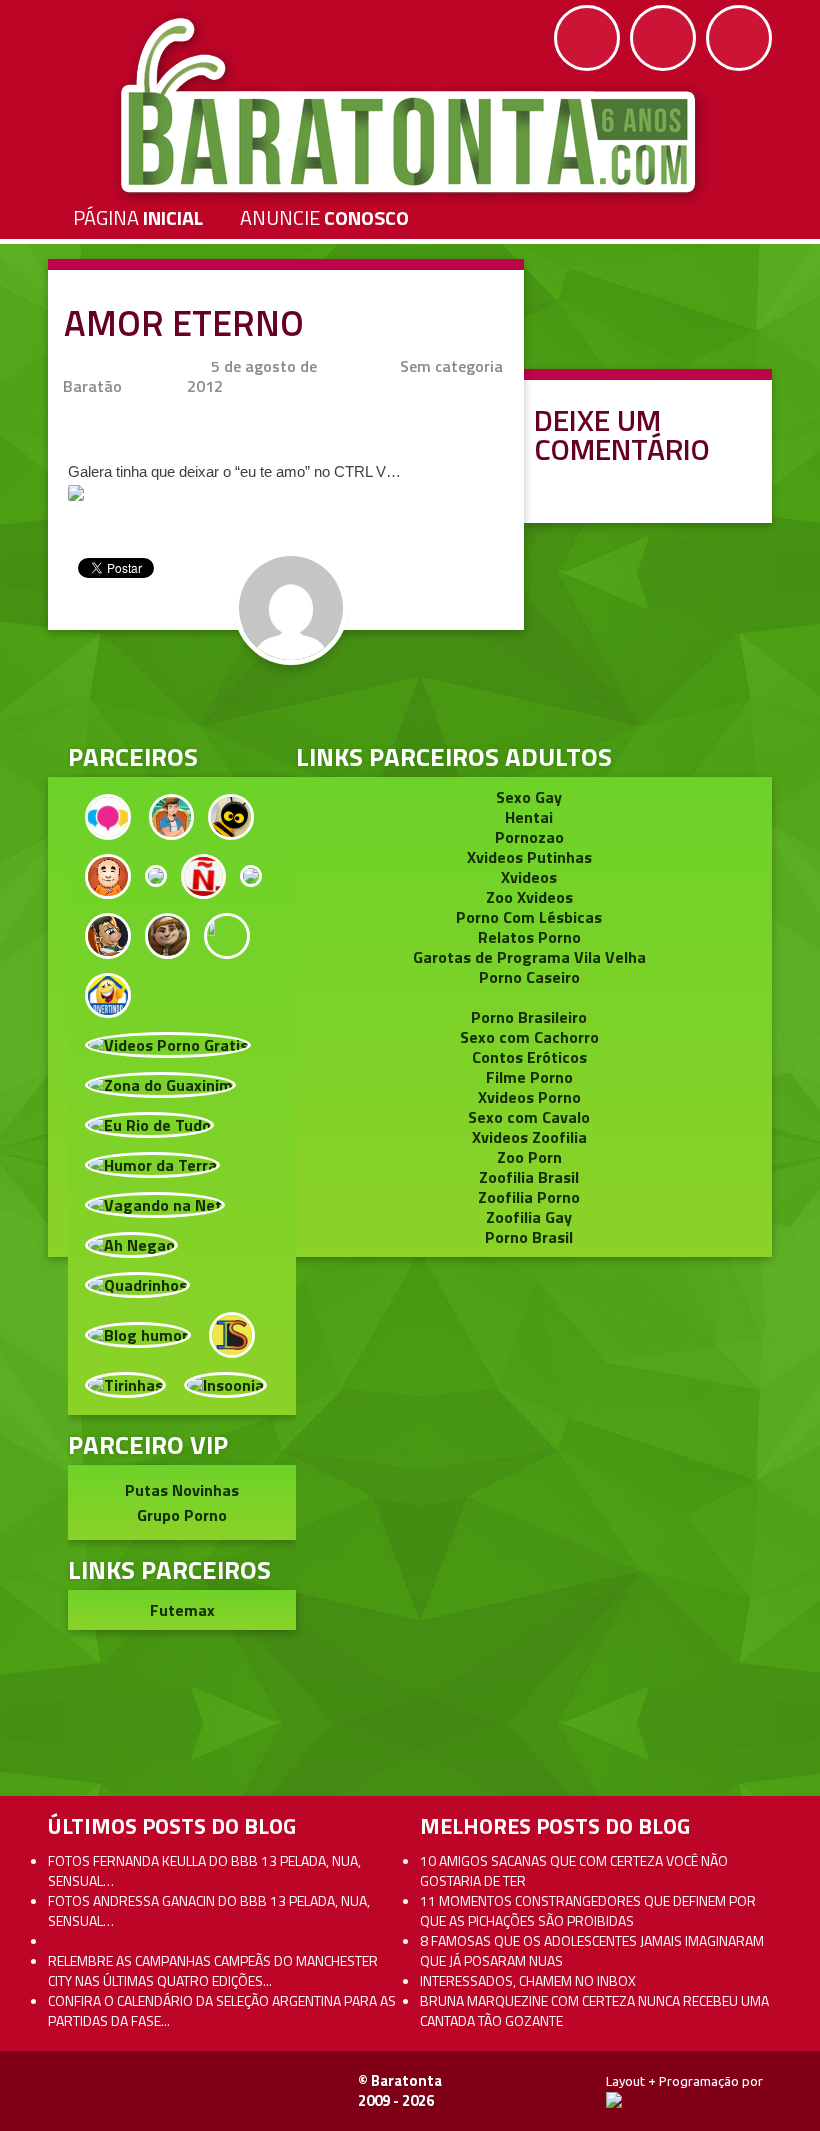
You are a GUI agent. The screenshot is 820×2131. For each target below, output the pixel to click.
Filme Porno (529, 1077)
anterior (758, 977)
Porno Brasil (529, 1237)
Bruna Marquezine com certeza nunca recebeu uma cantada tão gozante (594, 2010)
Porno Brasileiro (529, 1017)
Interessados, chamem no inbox (528, 1980)
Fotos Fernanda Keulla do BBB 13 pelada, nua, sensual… (204, 1870)
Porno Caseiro (529, 977)
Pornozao (529, 837)
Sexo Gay (529, 797)
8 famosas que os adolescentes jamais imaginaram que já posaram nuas (592, 1950)
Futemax (182, 1610)
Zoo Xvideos (529, 897)
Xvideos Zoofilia (529, 1137)
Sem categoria (451, 366)
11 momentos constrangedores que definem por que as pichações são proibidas (588, 1910)
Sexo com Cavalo (529, 1117)
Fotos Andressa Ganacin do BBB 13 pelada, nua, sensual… (209, 1910)
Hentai (529, 817)
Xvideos (529, 877)
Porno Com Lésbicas (529, 917)
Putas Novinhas (182, 1490)
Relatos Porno (529, 937)
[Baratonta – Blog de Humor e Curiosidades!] (410, 106)
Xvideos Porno (529, 1097)
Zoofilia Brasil (529, 1177)
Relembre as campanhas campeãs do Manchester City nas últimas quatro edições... (213, 1970)
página (138, 217)
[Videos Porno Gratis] (168, 1043)
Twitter (663, 38)
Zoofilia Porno (529, 1197)
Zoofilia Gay (529, 1217)
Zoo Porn (529, 1157)
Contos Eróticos (529, 1057)
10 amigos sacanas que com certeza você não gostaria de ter (574, 1870)
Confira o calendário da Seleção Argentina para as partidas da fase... (222, 2010)
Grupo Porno (182, 1515)
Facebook (587, 38)
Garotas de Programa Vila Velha (529, 957)
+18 (739, 38)
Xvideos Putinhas (529, 857)
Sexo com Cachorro (529, 1037)
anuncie (324, 217)
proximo (61, 977)
